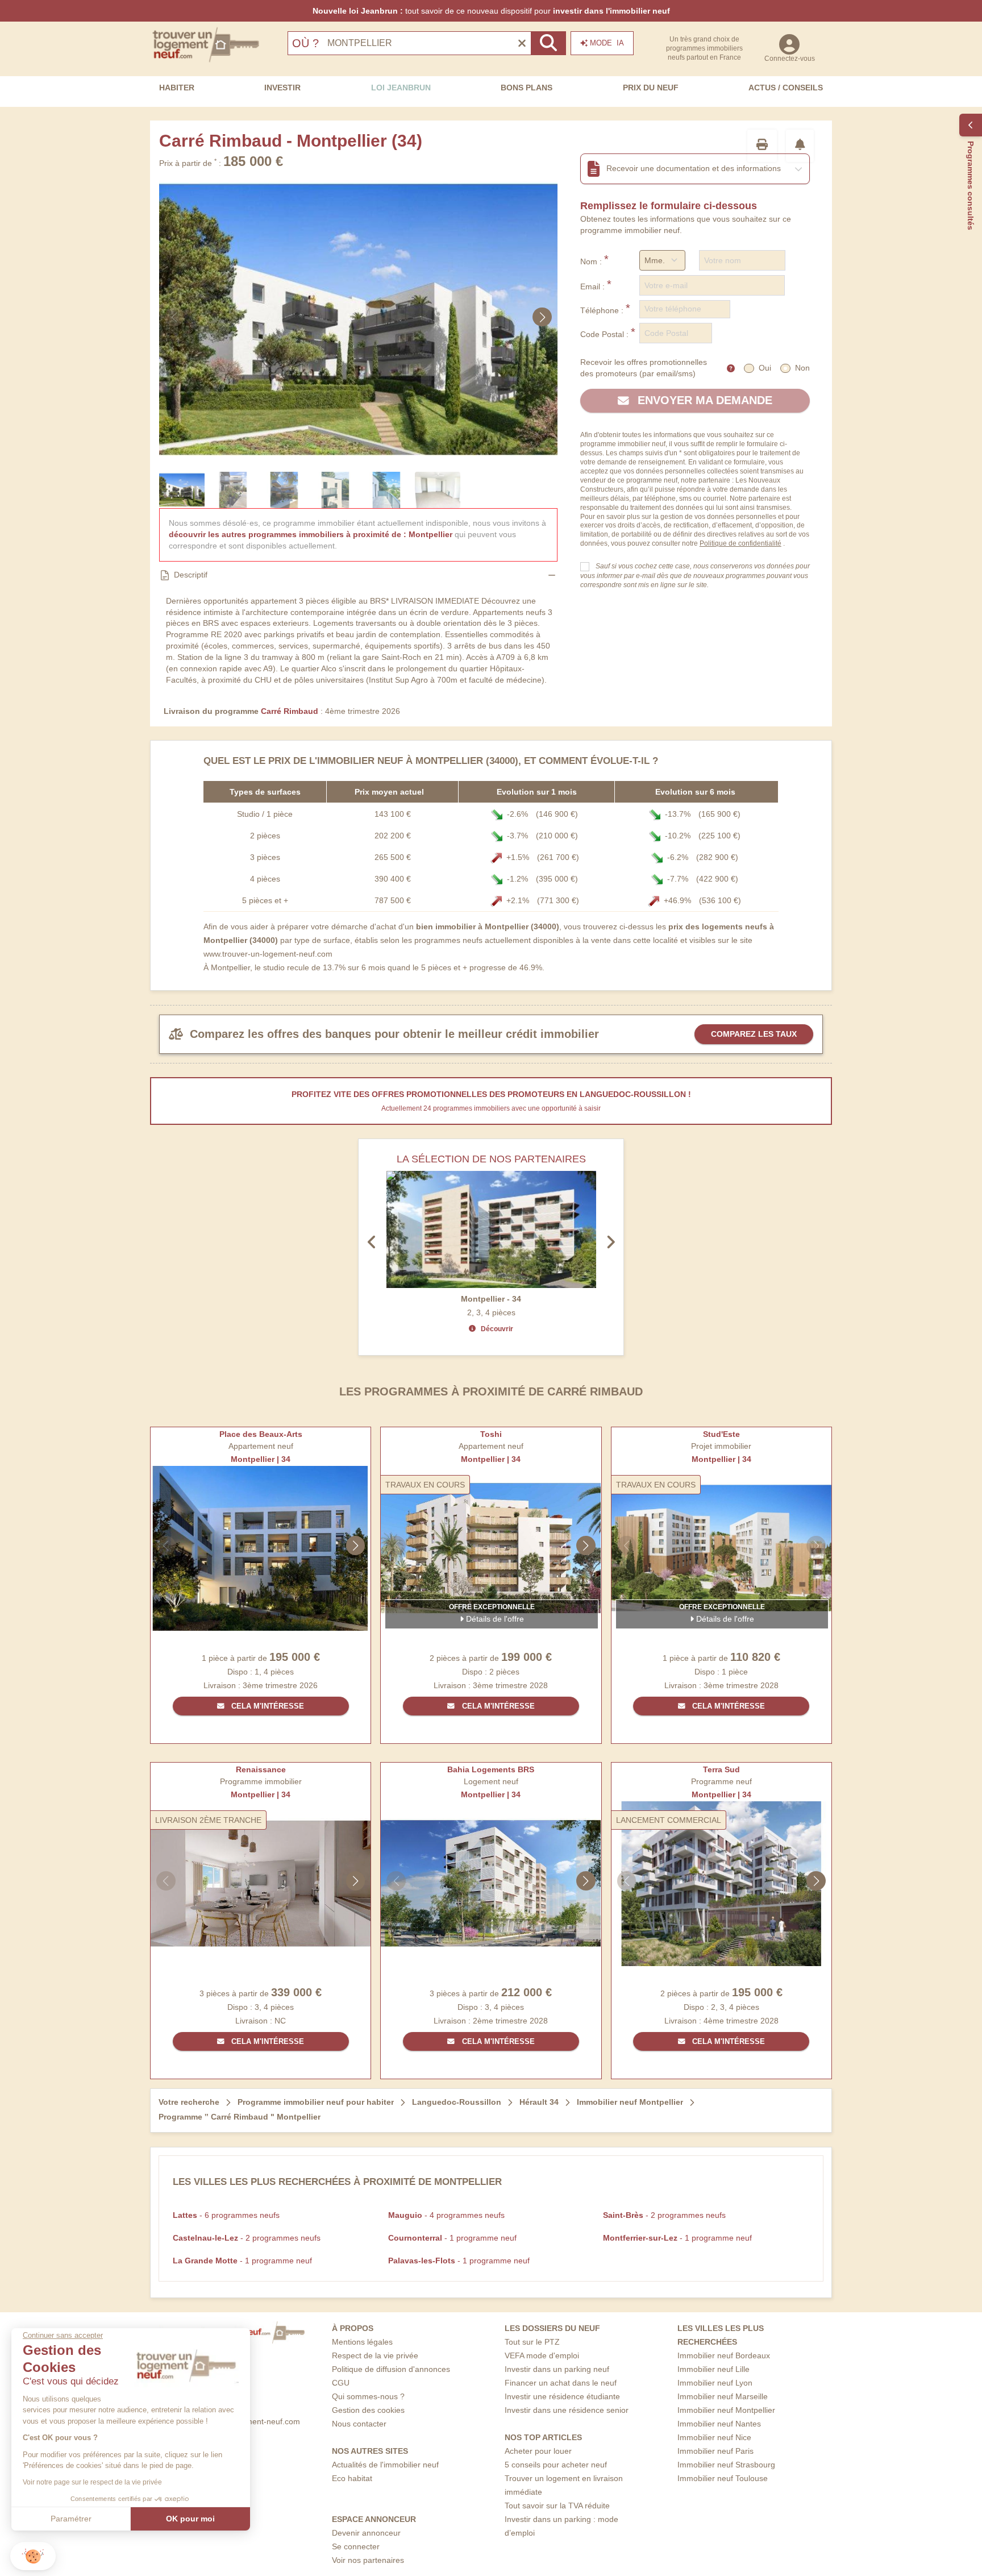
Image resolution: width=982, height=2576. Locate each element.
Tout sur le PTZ (532, 2342)
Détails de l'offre (494, 1619)
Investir (282, 88)
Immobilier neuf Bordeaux (724, 2355)
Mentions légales (362, 2342)
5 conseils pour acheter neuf (556, 2465)
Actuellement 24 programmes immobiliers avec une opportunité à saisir (491, 1108)
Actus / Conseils (786, 88)
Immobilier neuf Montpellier (726, 2410)
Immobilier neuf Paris (715, 2451)
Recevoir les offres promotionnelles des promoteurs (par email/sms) (644, 368)
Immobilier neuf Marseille (723, 2396)
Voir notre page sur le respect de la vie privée (92, 2482)
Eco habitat (352, 2478)
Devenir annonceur (366, 2533)
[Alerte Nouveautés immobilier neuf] (800, 146)
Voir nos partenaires (368, 2560)
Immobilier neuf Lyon (715, 2383)
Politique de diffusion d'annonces (391, 2369)
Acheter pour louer (538, 2451)
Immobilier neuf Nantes (719, 2424)
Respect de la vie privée (375, 2355)
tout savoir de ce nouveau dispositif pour (491, 11)
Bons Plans (527, 88)
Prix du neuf (651, 88)
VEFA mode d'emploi (542, 2355)
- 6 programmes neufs (226, 2215)
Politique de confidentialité (740, 543)
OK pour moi (190, 2519)
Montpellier (430, 534)
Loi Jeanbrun (401, 88)
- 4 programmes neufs (446, 2215)
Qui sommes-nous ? (368, 2396)
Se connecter (356, 2546)
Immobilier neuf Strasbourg (726, 2465)
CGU (341, 2383)
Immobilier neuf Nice (714, 2437)
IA (607, 43)
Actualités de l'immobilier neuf (385, 2465)
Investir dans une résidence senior (567, 2410)
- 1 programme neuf (452, 2238)
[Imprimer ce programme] (762, 146)
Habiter (177, 88)
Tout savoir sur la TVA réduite (557, 2506)
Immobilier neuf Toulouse (723, 2478)
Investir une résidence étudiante (562, 2396)
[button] (33, 2556)
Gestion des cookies (368, 2410)
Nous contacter (359, 2424)
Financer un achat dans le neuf (561, 2383)
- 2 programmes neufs (664, 2215)
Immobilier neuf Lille (713, 2369)
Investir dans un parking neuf (557, 2369)
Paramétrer (71, 2519)
